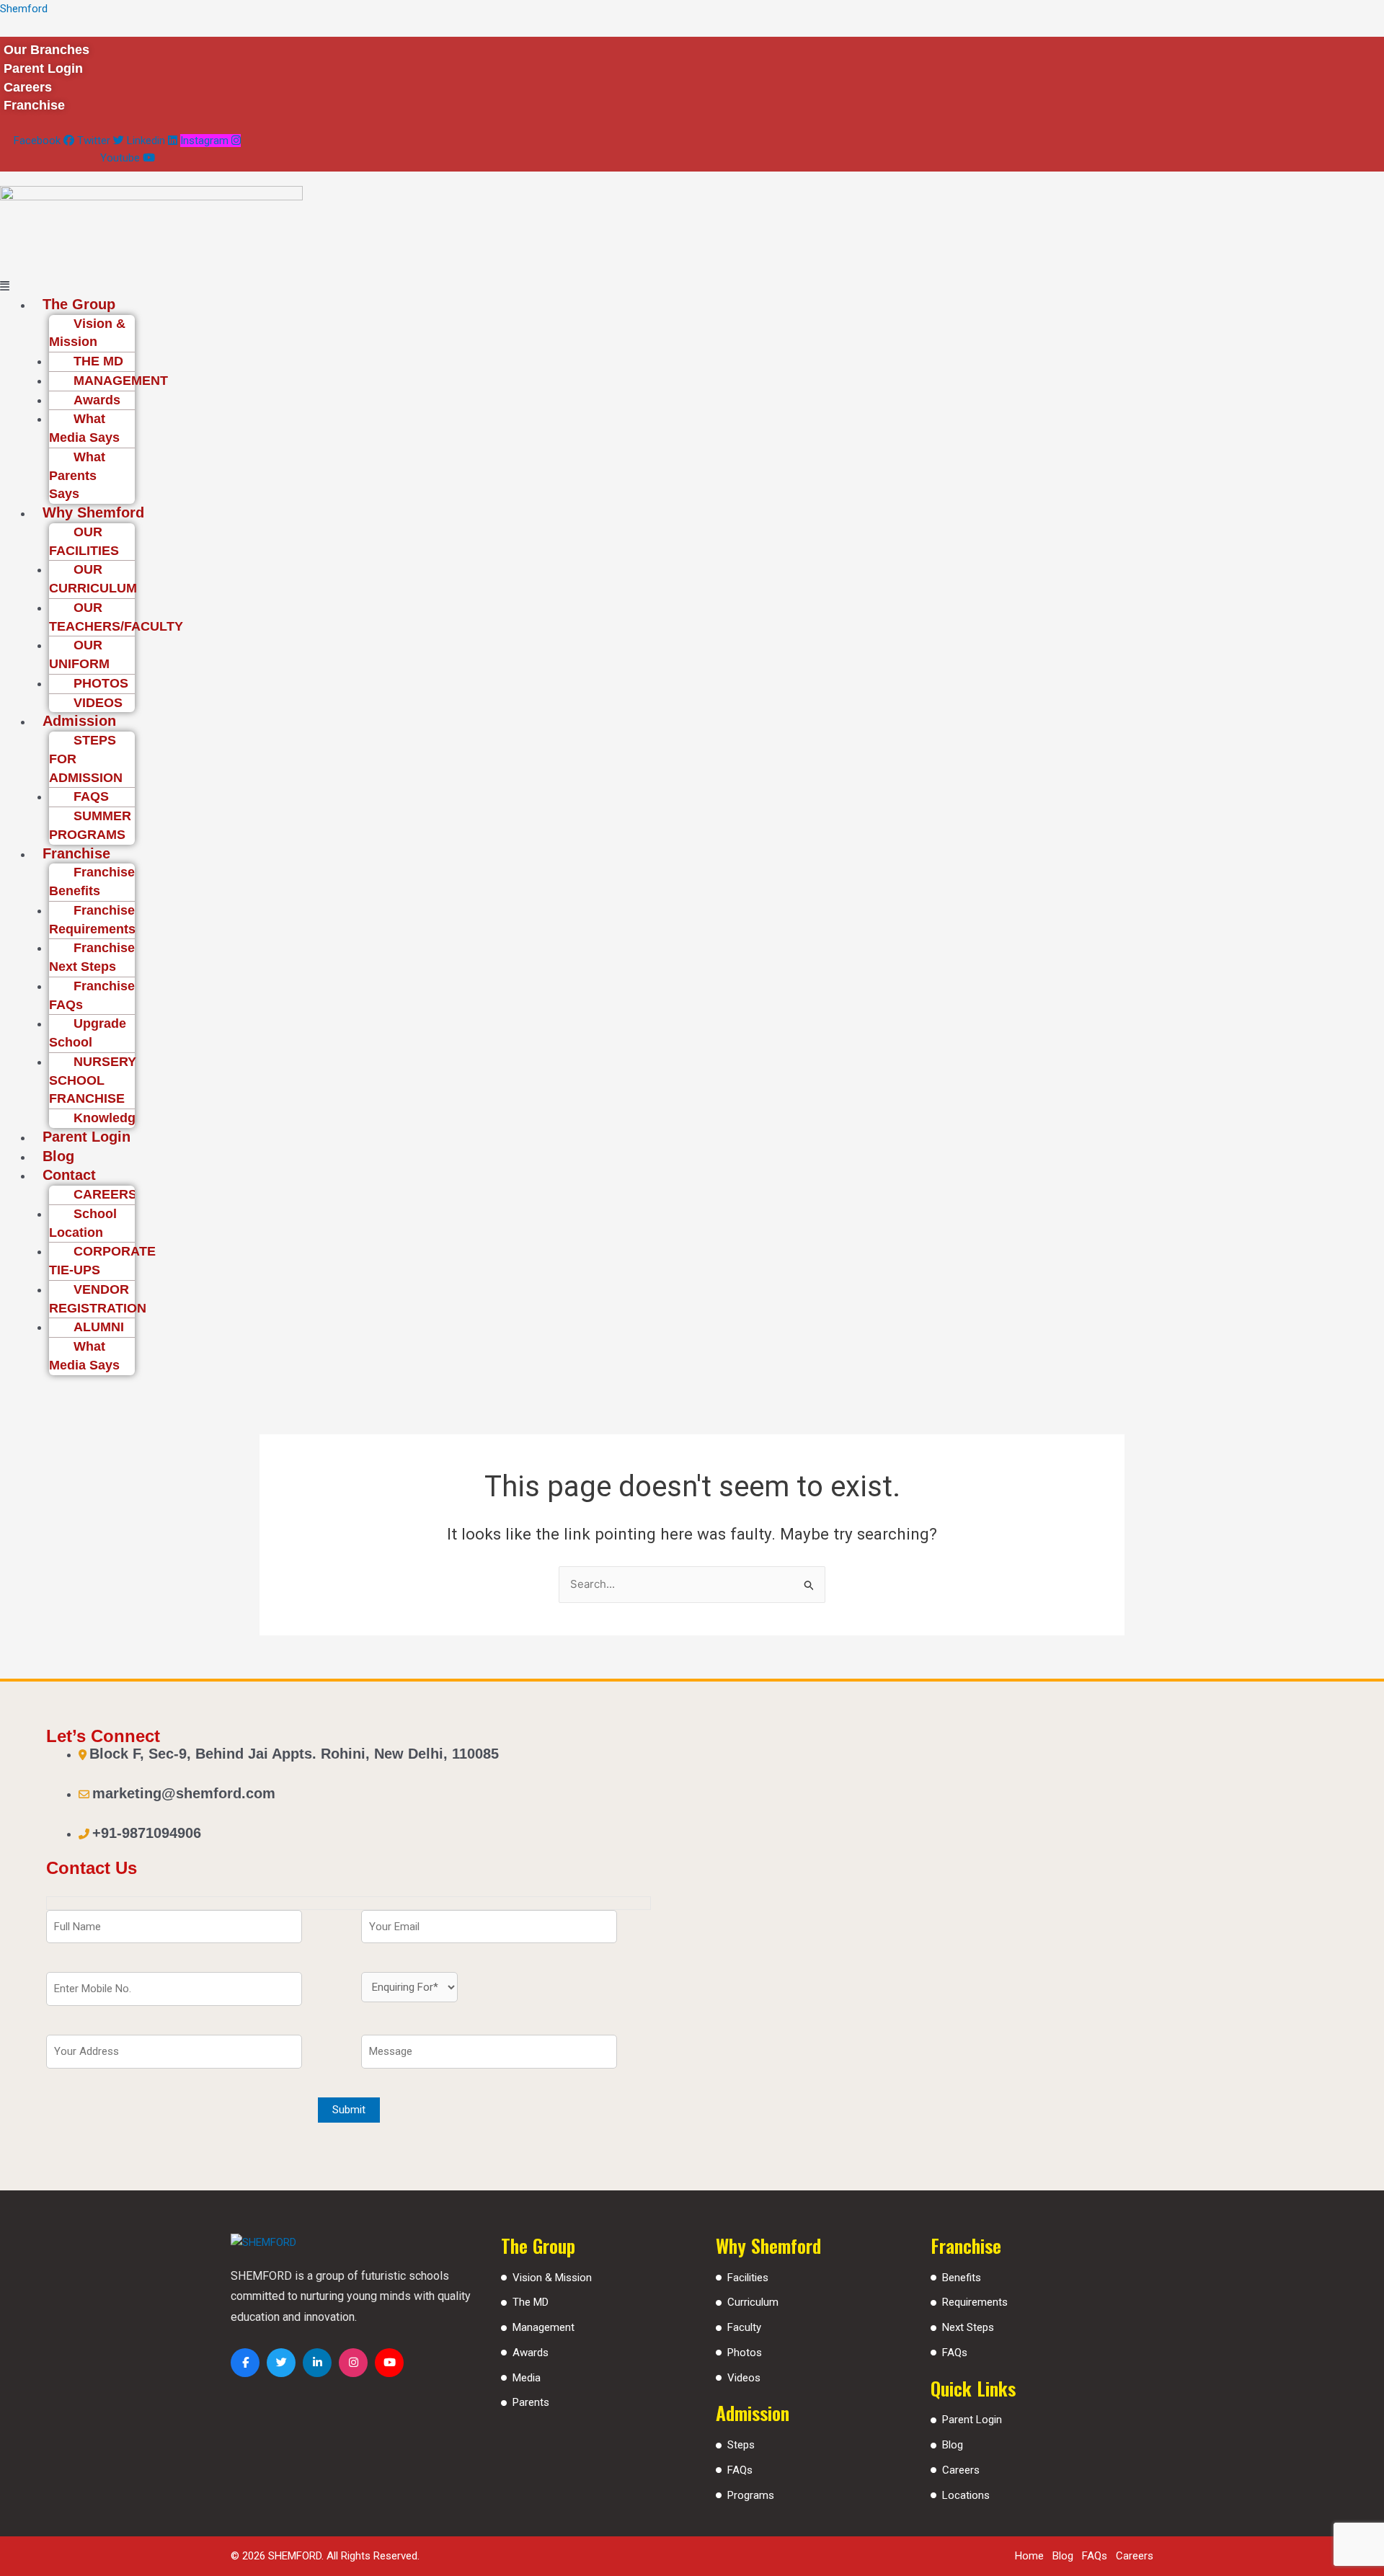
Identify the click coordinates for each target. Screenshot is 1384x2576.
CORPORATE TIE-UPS (102, 1261)
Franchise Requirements (92, 920)
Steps (741, 2445)
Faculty (744, 2327)
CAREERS (105, 1194)
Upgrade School (88, 1033)
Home (1029, 2556)
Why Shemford (93, 512)
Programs (751, 2495)
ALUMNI (99, 1327)
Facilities (748, 2278)
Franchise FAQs (92, 995)
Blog (58, 1156)
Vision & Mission (87, 333)
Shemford (24, 9)
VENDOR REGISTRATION (98, 1299)
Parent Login (86, 1137)
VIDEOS (98, 703)
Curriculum (753, 2302)
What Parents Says (77, 476)
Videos (744, 2378)
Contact (69, 1175)
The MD (531, 2302)
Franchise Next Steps (92, 957)
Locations (966, 2495)
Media (527, 2378)
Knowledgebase (123, 1118)
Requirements (975, 2302)
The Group (79, 304)
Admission (79, 721)
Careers (961, 2470)
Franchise (76, 853)
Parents (531, 2402)
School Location (83, 1223)
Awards (97, 400)
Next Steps (968, 2327)
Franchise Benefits (92, 881)
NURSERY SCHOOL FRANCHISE (93, 1080)
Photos (745, 2353)
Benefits (962, 2278)
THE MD (98, 361)
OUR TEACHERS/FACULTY (116, 617)
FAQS (91, 796)
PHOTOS (101, 683)
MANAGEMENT (121, 381)
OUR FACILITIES (84, 541)
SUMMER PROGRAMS (90, 825)
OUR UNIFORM (79, 654)
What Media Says (84, 428)
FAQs (740, 2470)
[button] (594, 287)
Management (544, 2327)
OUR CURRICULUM (93, 579)
